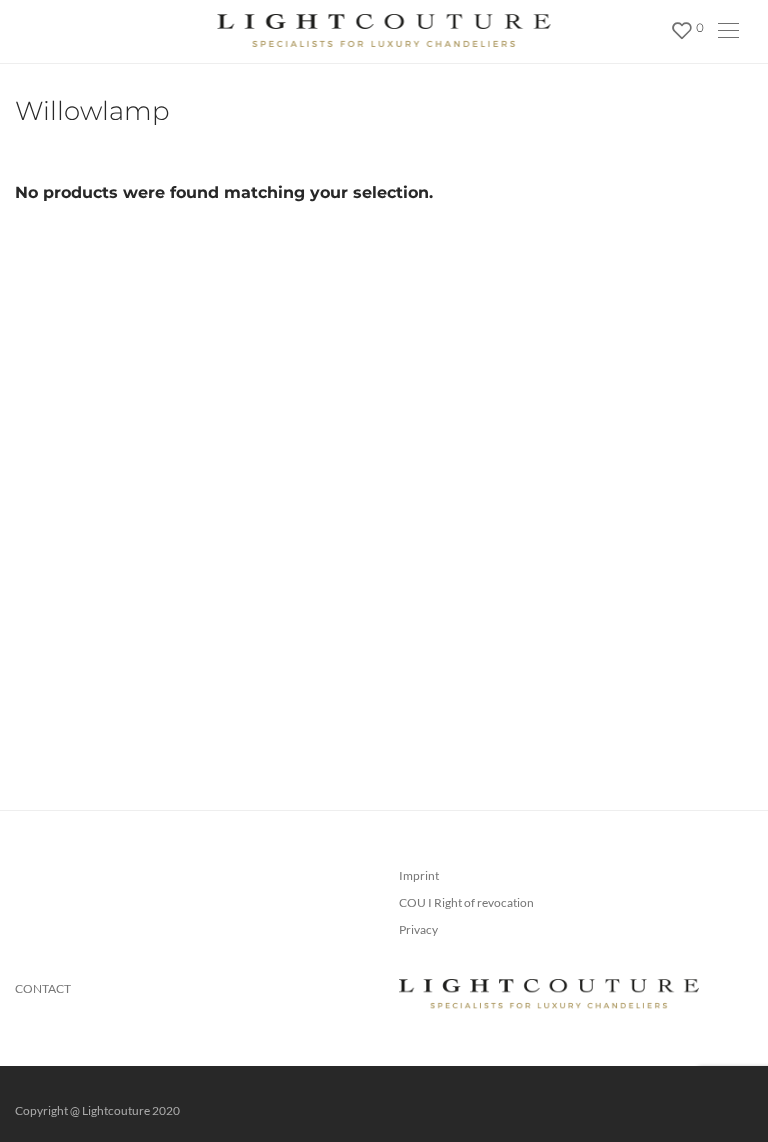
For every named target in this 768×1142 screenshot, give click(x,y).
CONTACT (43, 988)
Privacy (418, 929)
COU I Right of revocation (466, 902)
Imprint (419, 875)
